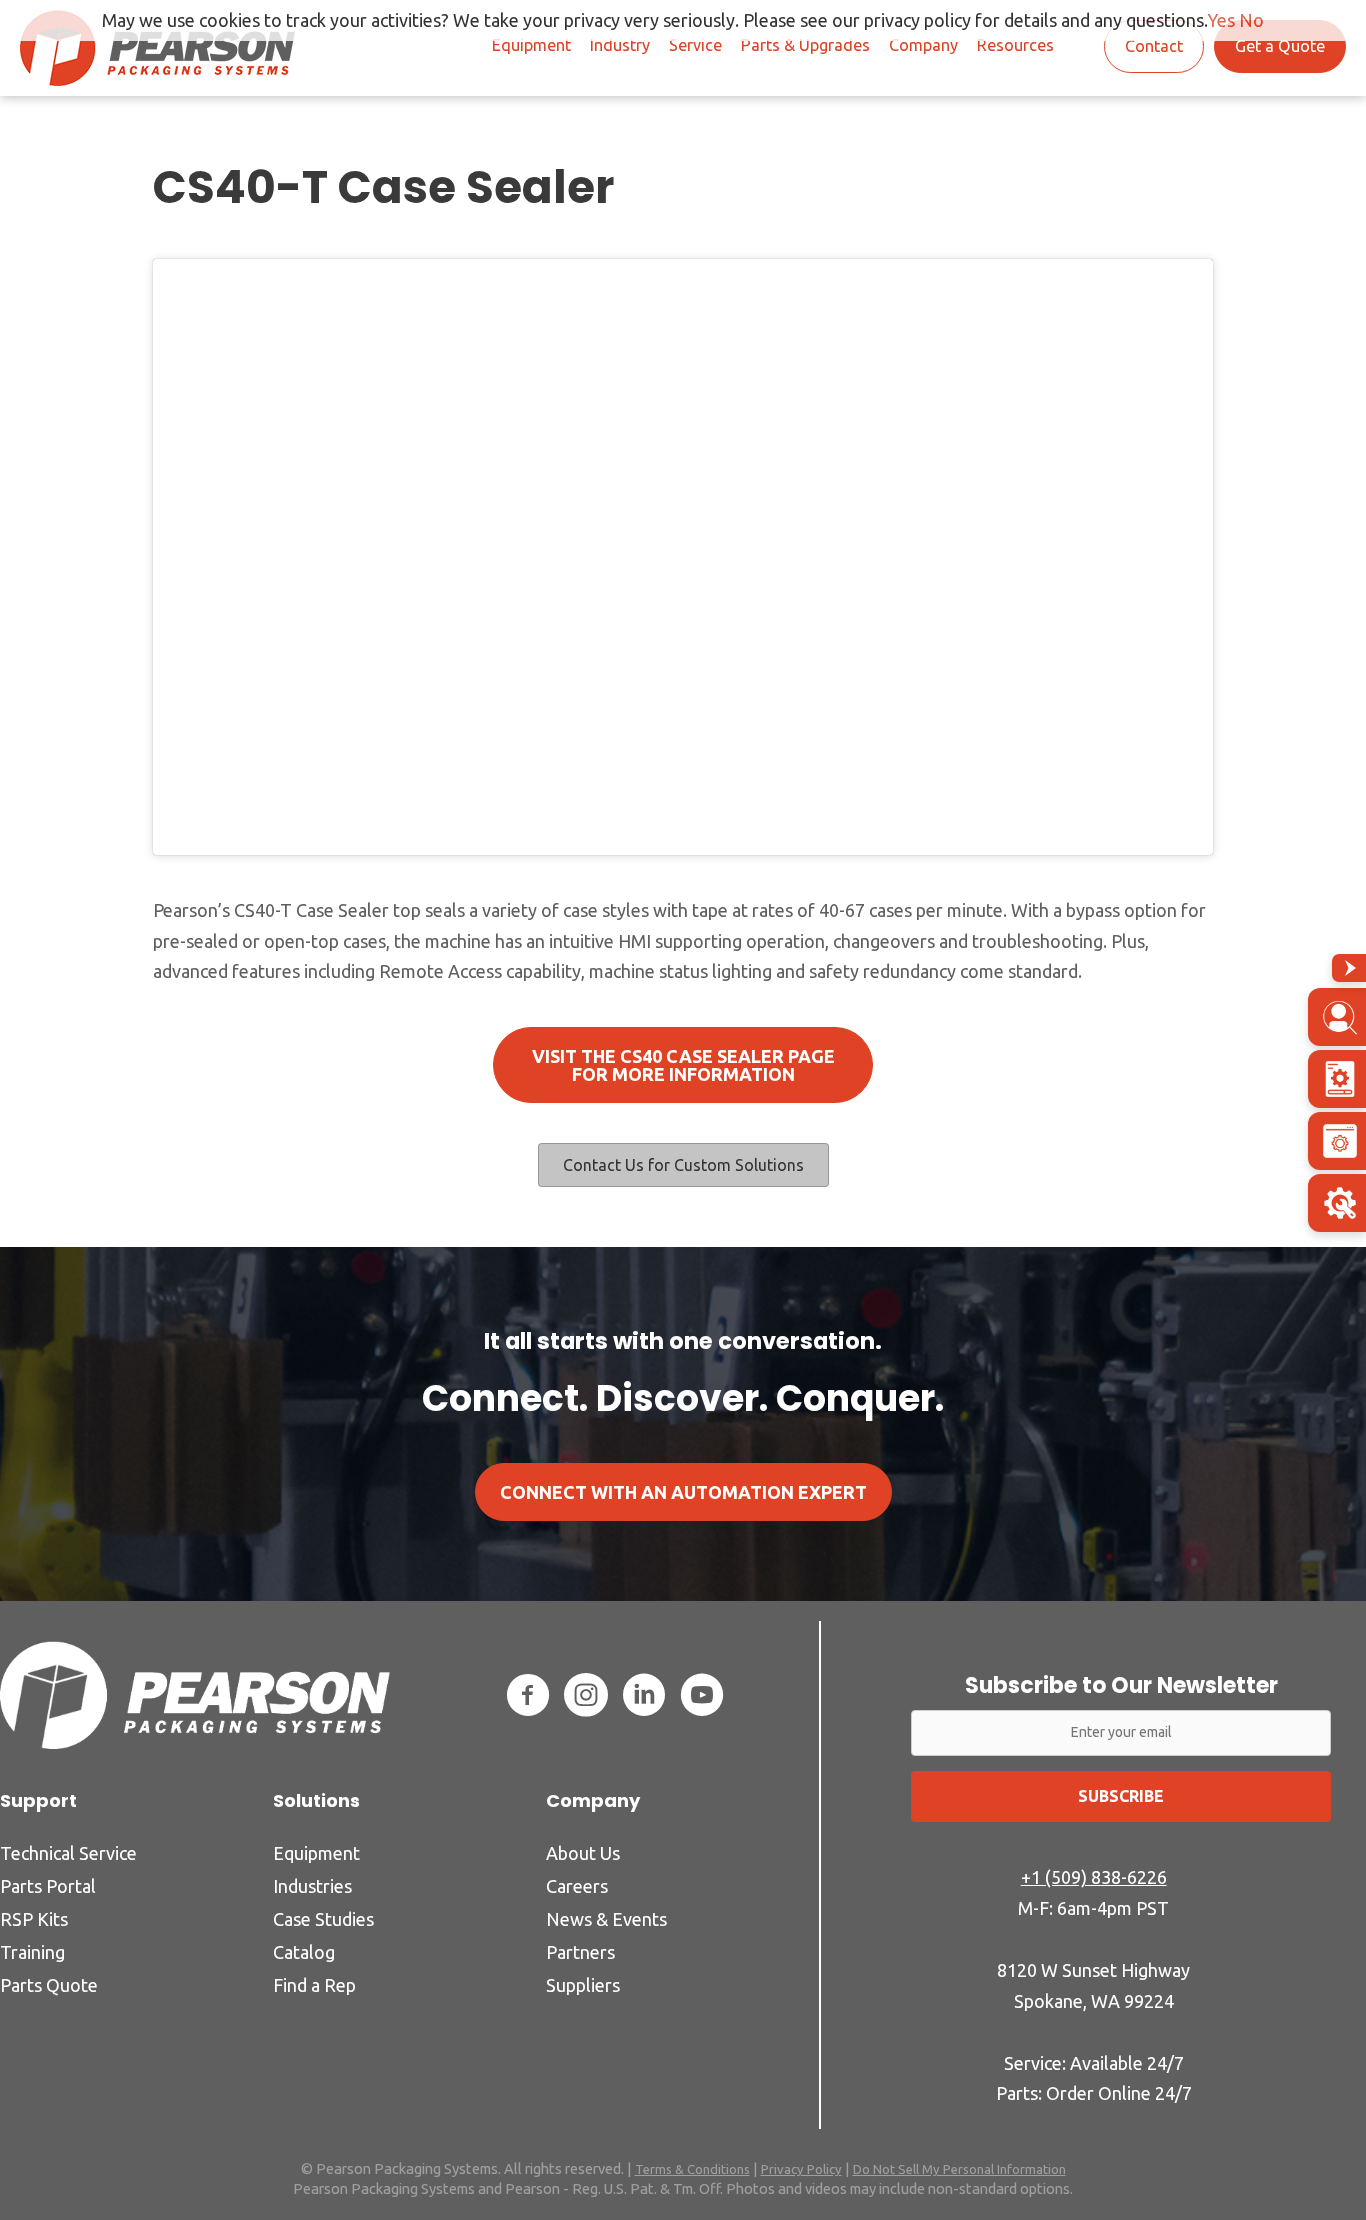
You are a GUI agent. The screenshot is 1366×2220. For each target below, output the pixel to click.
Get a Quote (1280, 46)
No (1251, 20)
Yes (1221, 20)
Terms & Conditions (692, 2169)
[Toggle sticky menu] (1349, 968)
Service (695, 45)
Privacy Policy (801, 2169)
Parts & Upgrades (805, 45)
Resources (1015, 45)
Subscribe (1121, 1796)
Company (923, 45)
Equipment (531, 45)
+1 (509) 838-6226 (1094, 1877)
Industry (620, 45)
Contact (1154, 46)
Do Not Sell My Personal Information (959, 2169)
